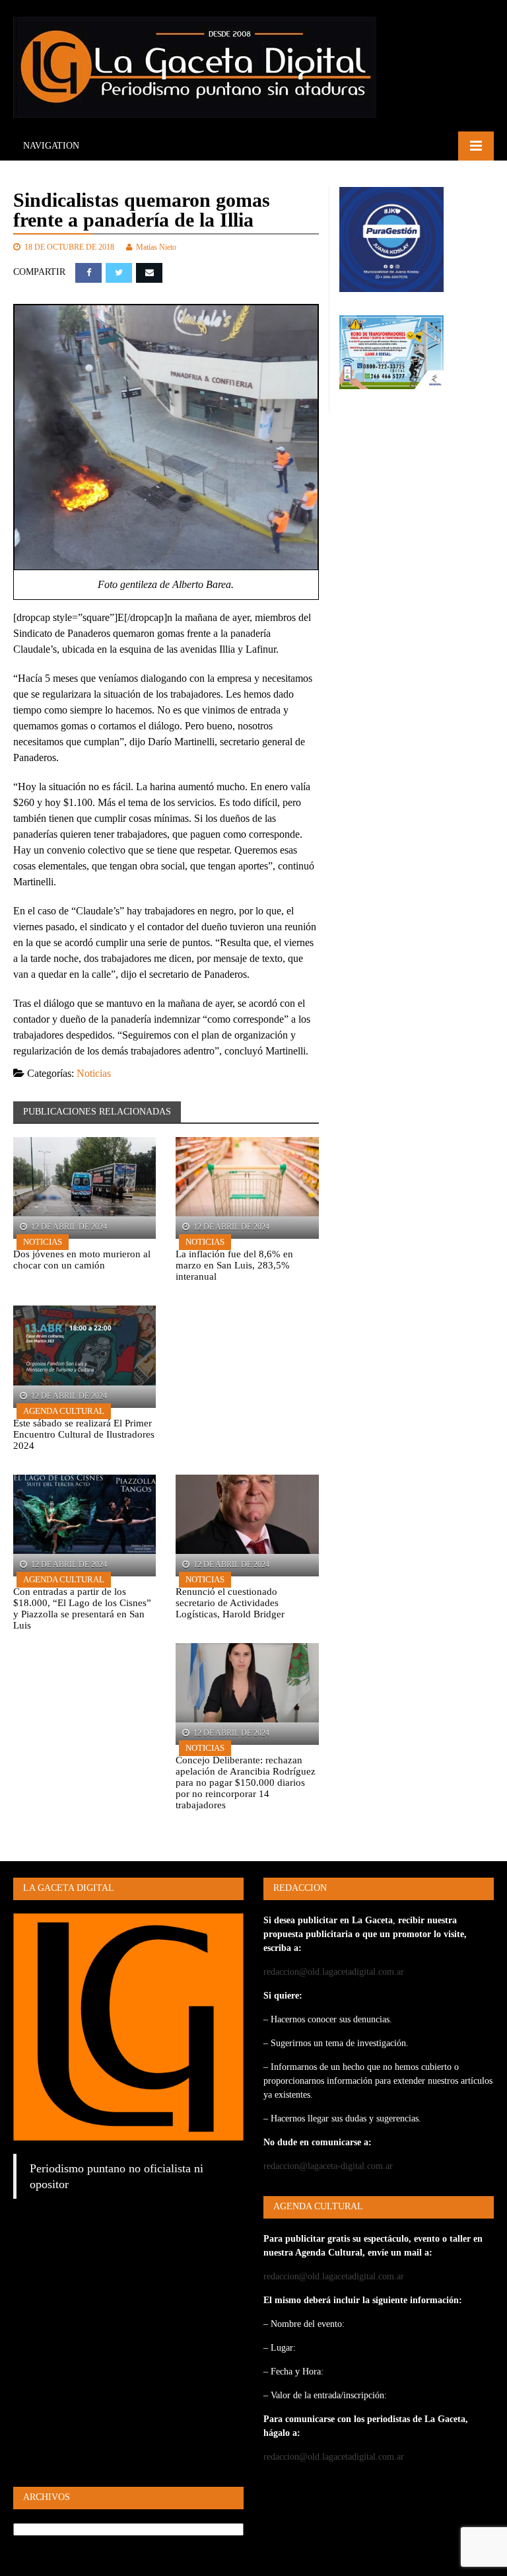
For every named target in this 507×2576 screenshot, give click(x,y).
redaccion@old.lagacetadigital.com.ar (334, 1972)
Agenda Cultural (64, 1411)
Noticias (94, 1073)
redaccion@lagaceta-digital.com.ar (328, 2166)
